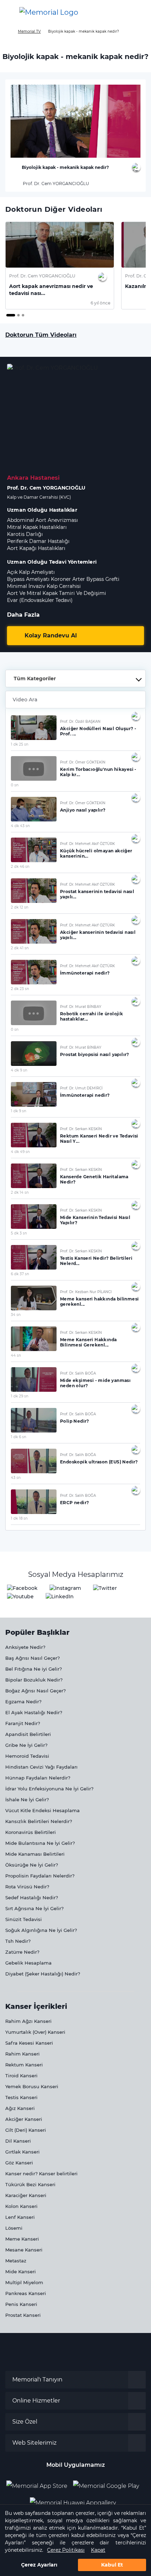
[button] (138, 12)
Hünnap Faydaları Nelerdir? (38, 1778)
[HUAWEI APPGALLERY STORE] (76, 2500)
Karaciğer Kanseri (26, 2195)
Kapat (98, 2550)
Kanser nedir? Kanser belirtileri (41, 2174)
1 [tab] (8, 316)
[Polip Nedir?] (34, 1420)
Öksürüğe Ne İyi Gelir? (32, 1865)
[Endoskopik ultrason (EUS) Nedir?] (34, 1461)
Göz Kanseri (19, 2163)
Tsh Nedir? (18, 1941)
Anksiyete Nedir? (25, 1647)
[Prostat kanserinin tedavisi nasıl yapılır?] (34, 891)
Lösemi (14, 2228)
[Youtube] (20, 1596)
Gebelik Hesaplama (28, 1963)
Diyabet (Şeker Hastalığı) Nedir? (43, 1974)
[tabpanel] (60, 266)
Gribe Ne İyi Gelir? (26, 1745)
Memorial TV (29, 31)
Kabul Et (112, 2565)
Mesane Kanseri (24, 2250)
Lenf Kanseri (20, 2217)
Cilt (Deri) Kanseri (26, 2130)
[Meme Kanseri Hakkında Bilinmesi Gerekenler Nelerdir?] (34, 1339)
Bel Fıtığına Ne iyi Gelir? (34, 1669)
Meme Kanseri (22, 2239)
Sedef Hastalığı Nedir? (32, 1897)
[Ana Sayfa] (49, 12)
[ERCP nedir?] (34, 1502)
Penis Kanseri (21, 2304)
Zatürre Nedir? (22, 1952)
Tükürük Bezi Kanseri (30, 2184)
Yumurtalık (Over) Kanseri (35, 2032)
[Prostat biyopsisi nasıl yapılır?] (34, 1054)
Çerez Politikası (66, 2550)
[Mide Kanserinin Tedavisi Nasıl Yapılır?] (34, 1217)
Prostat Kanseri (23, 2315)
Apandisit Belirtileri (28, 1734)
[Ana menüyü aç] (11, 12)
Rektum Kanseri (24, 2065)
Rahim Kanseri (22, 2054)
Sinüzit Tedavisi (24, 1919)
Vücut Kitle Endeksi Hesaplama (42, 1810)
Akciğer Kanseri (24, 2119)
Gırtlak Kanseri (22, 2152)
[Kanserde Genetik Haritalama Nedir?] (34, 1176)
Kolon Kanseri (21, 2206)
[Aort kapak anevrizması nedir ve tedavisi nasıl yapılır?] (60, 245)
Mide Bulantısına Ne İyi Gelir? (40, 1843)
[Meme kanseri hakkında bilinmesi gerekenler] (34, 1298)
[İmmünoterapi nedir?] (34, 972)
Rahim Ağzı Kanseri (28, 2021)
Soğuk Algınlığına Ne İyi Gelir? (41, 1930)
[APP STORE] (40, 2483)
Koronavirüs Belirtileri (31, 1832)
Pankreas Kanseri (26, 2293)
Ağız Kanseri (20, 2108)
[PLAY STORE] (106, 2483)
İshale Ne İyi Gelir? (27, 1800)
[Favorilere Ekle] (136, 167)
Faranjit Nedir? (23, 1723)
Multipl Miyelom (24, 2282)
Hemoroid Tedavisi (27, 1756)
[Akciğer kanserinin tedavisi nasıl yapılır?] (34, 931)
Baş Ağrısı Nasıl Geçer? (32, 1658)
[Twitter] (105, 1588)
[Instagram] (65, 1588)
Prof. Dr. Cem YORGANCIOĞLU (55, 183)
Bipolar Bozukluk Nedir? (34, 1680)
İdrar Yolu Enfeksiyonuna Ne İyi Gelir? (49, 1789)
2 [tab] (19, 316)
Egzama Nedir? (23, 1702)
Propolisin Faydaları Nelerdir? (40, 1876)
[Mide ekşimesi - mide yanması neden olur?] (34, 1379)
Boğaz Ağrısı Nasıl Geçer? (35, 1691)
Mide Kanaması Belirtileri (35, 1854)
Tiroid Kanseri (21, 2076)
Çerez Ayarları (39, 2565)
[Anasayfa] (8, 31)
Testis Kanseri (21, 2097)
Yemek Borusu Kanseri (32, 2086)
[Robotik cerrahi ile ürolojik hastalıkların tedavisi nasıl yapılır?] (34, 1013)
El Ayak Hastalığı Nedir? (34, 1712)
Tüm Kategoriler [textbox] (35, 679)
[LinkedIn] (60, 1596)
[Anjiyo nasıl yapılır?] (34, 809)
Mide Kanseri (21, 2272)
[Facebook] (22, 1588)
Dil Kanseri (18, 2141)
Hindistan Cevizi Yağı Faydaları (41, 1767)
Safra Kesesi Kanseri (29, 2043)
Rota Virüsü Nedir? (27, 1887)
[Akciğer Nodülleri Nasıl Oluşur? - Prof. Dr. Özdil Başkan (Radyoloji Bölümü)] (34, 728)
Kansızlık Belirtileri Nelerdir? (39, 1821)
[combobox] (75, 679)
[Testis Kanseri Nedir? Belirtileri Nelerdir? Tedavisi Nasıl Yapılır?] (34, 1257)
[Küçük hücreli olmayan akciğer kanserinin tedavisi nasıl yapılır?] (34, 850)
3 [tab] (24, 316)
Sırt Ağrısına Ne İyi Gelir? (34, 1908)
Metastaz (16, 2261)
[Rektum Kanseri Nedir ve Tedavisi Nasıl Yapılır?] (34, 1135)
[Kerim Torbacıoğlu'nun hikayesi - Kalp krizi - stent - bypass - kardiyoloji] (34, 768)
